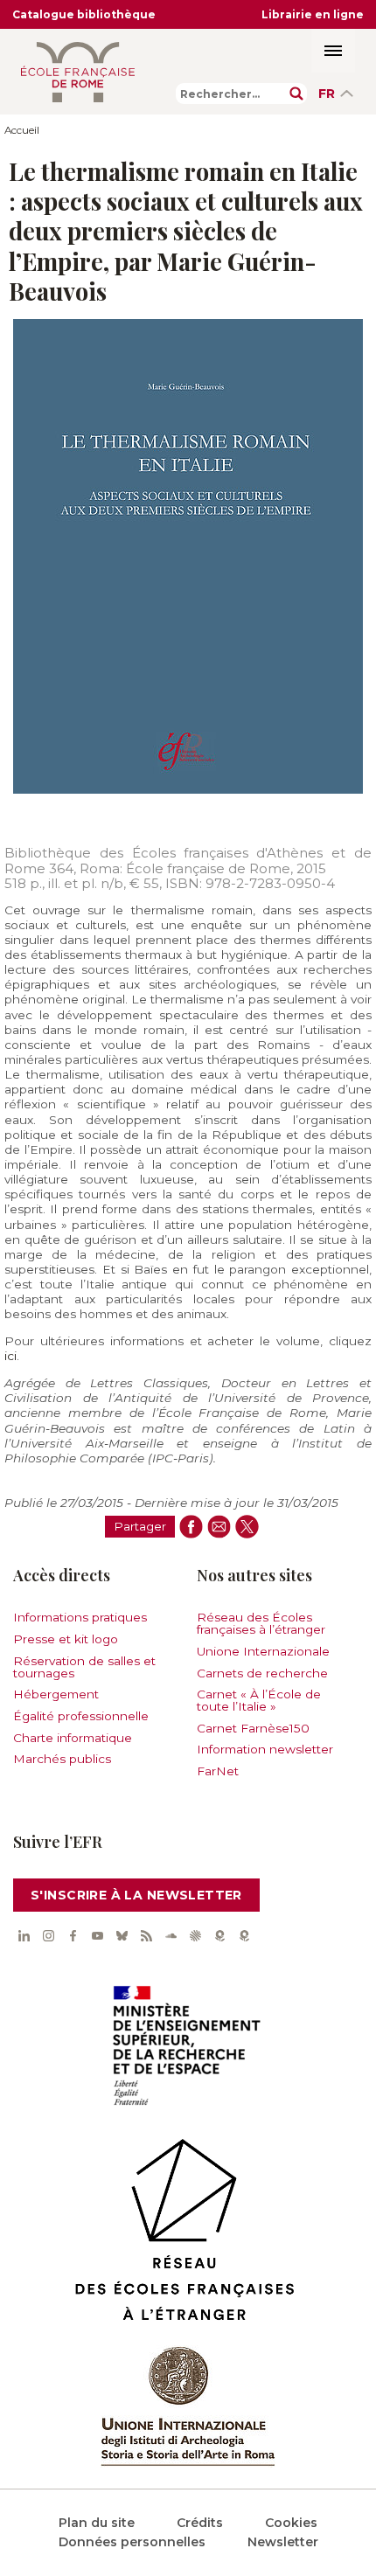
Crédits (200, 2523)
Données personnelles (132, 2542)
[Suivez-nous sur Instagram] (48, 1936)
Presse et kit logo (66, 1639)
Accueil (22, 130)
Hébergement (56, 1694)
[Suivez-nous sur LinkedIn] (24, 1936)
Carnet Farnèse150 (253, 1728)
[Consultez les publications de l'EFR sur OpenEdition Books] (219, 1936)
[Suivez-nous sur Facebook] (73, 1936)
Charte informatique (73, 1738)
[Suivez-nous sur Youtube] (97, 1936)
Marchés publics (62, 1759)
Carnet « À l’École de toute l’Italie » (259, 1700)
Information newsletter (265, 1749)
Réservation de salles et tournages (84, 1667)
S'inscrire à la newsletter (136, 1895)
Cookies (291, 2523)
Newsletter (283, 2542)
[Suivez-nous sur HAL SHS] (195, 1936)
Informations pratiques (80, 1617)
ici (10, 1356)
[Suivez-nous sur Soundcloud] (171, 1936)
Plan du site (97, 2523)
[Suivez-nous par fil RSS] (146, 1936)
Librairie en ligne (313, 14)
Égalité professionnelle (81, 1716)
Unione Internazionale (263, 1651)
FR (327, 94)
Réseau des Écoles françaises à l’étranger (261, 1623)
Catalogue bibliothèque (84, 14)
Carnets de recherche (262, 1673)
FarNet (218, 1771)
